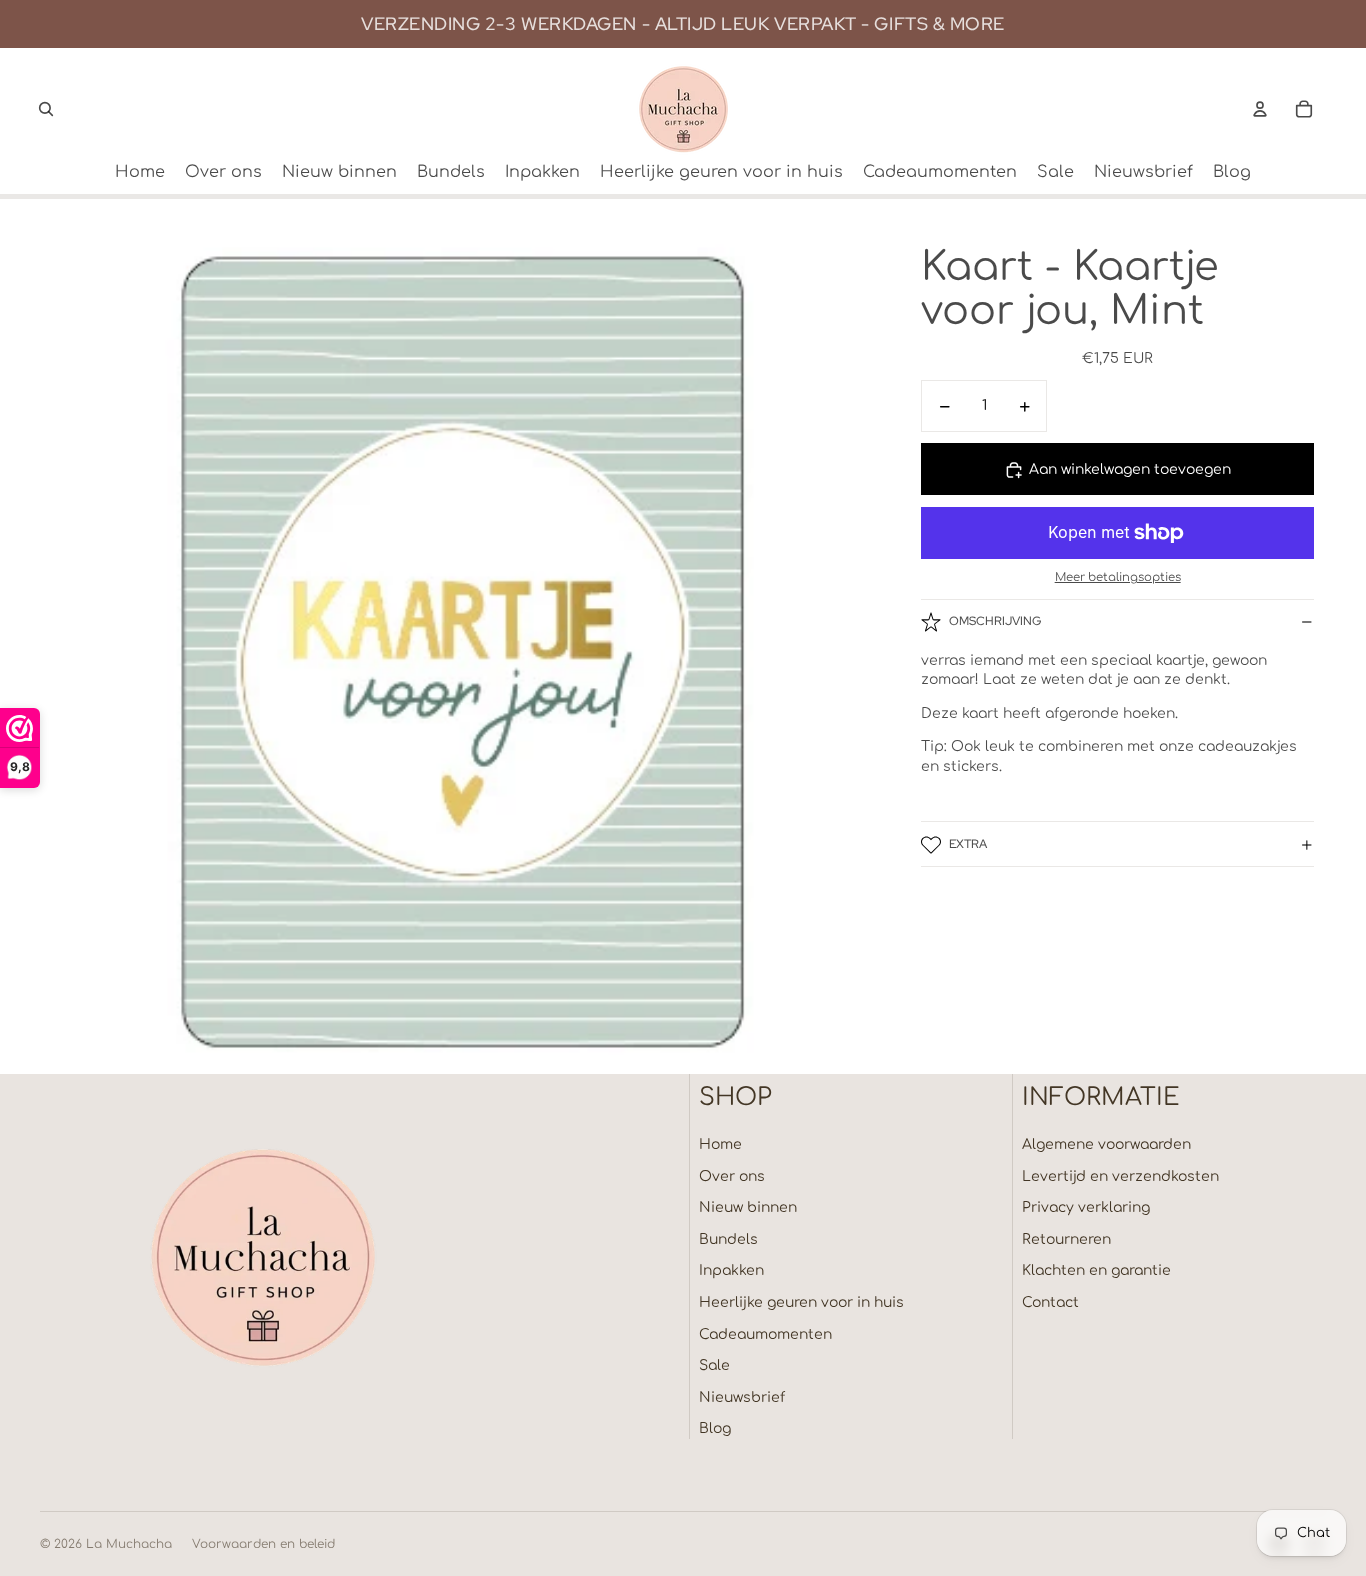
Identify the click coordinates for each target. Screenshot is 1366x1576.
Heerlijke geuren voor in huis (801, 1302)
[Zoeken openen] (46, 109)
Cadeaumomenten (765, 1334)
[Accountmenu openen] (1260, 109)
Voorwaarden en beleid (263, 1544)
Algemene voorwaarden (1106, 1144)
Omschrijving (995, 621)
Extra (968, 844)
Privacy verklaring (1086, 1207)
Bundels (728, 1239)
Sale (714, 1365)
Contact (1050, 1302)
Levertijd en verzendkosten (1120, 1176)
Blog (715, 1428)
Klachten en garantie (1096, 1270)
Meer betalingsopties (1118, 578)
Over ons (732, 1176)
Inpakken (731, 1270)
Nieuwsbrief (742, 1397)
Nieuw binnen (748, 1207)
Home (720, 1144)
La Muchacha (129, 1544)
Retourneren (1066, 1239)
